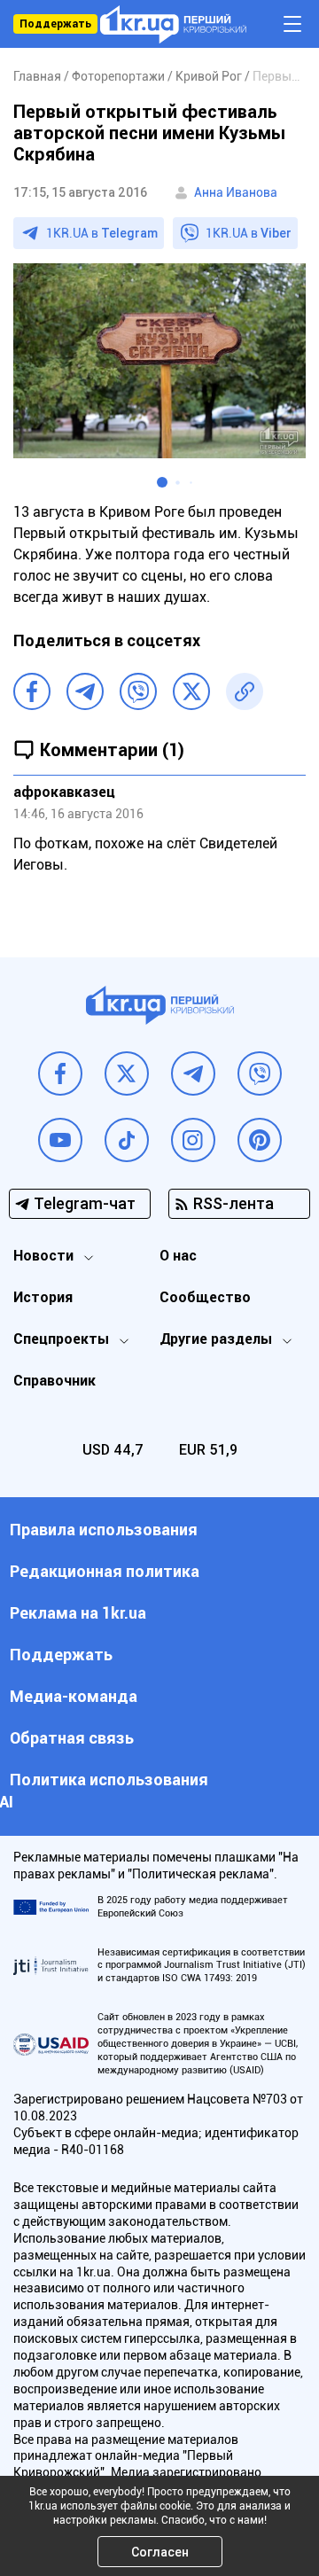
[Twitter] (191, 691)
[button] (162, 482)
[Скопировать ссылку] (245, 691)
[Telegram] (85, 691)
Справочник (54, 1381)
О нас (178, 1256)
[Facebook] (32, 691)
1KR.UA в (102, 233)
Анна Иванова (236, 192)
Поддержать (55, 24)
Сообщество (205, 1297)
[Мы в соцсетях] (60, 1073)
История (43, 1297)
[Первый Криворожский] (173, 24)
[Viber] (138, 691)
